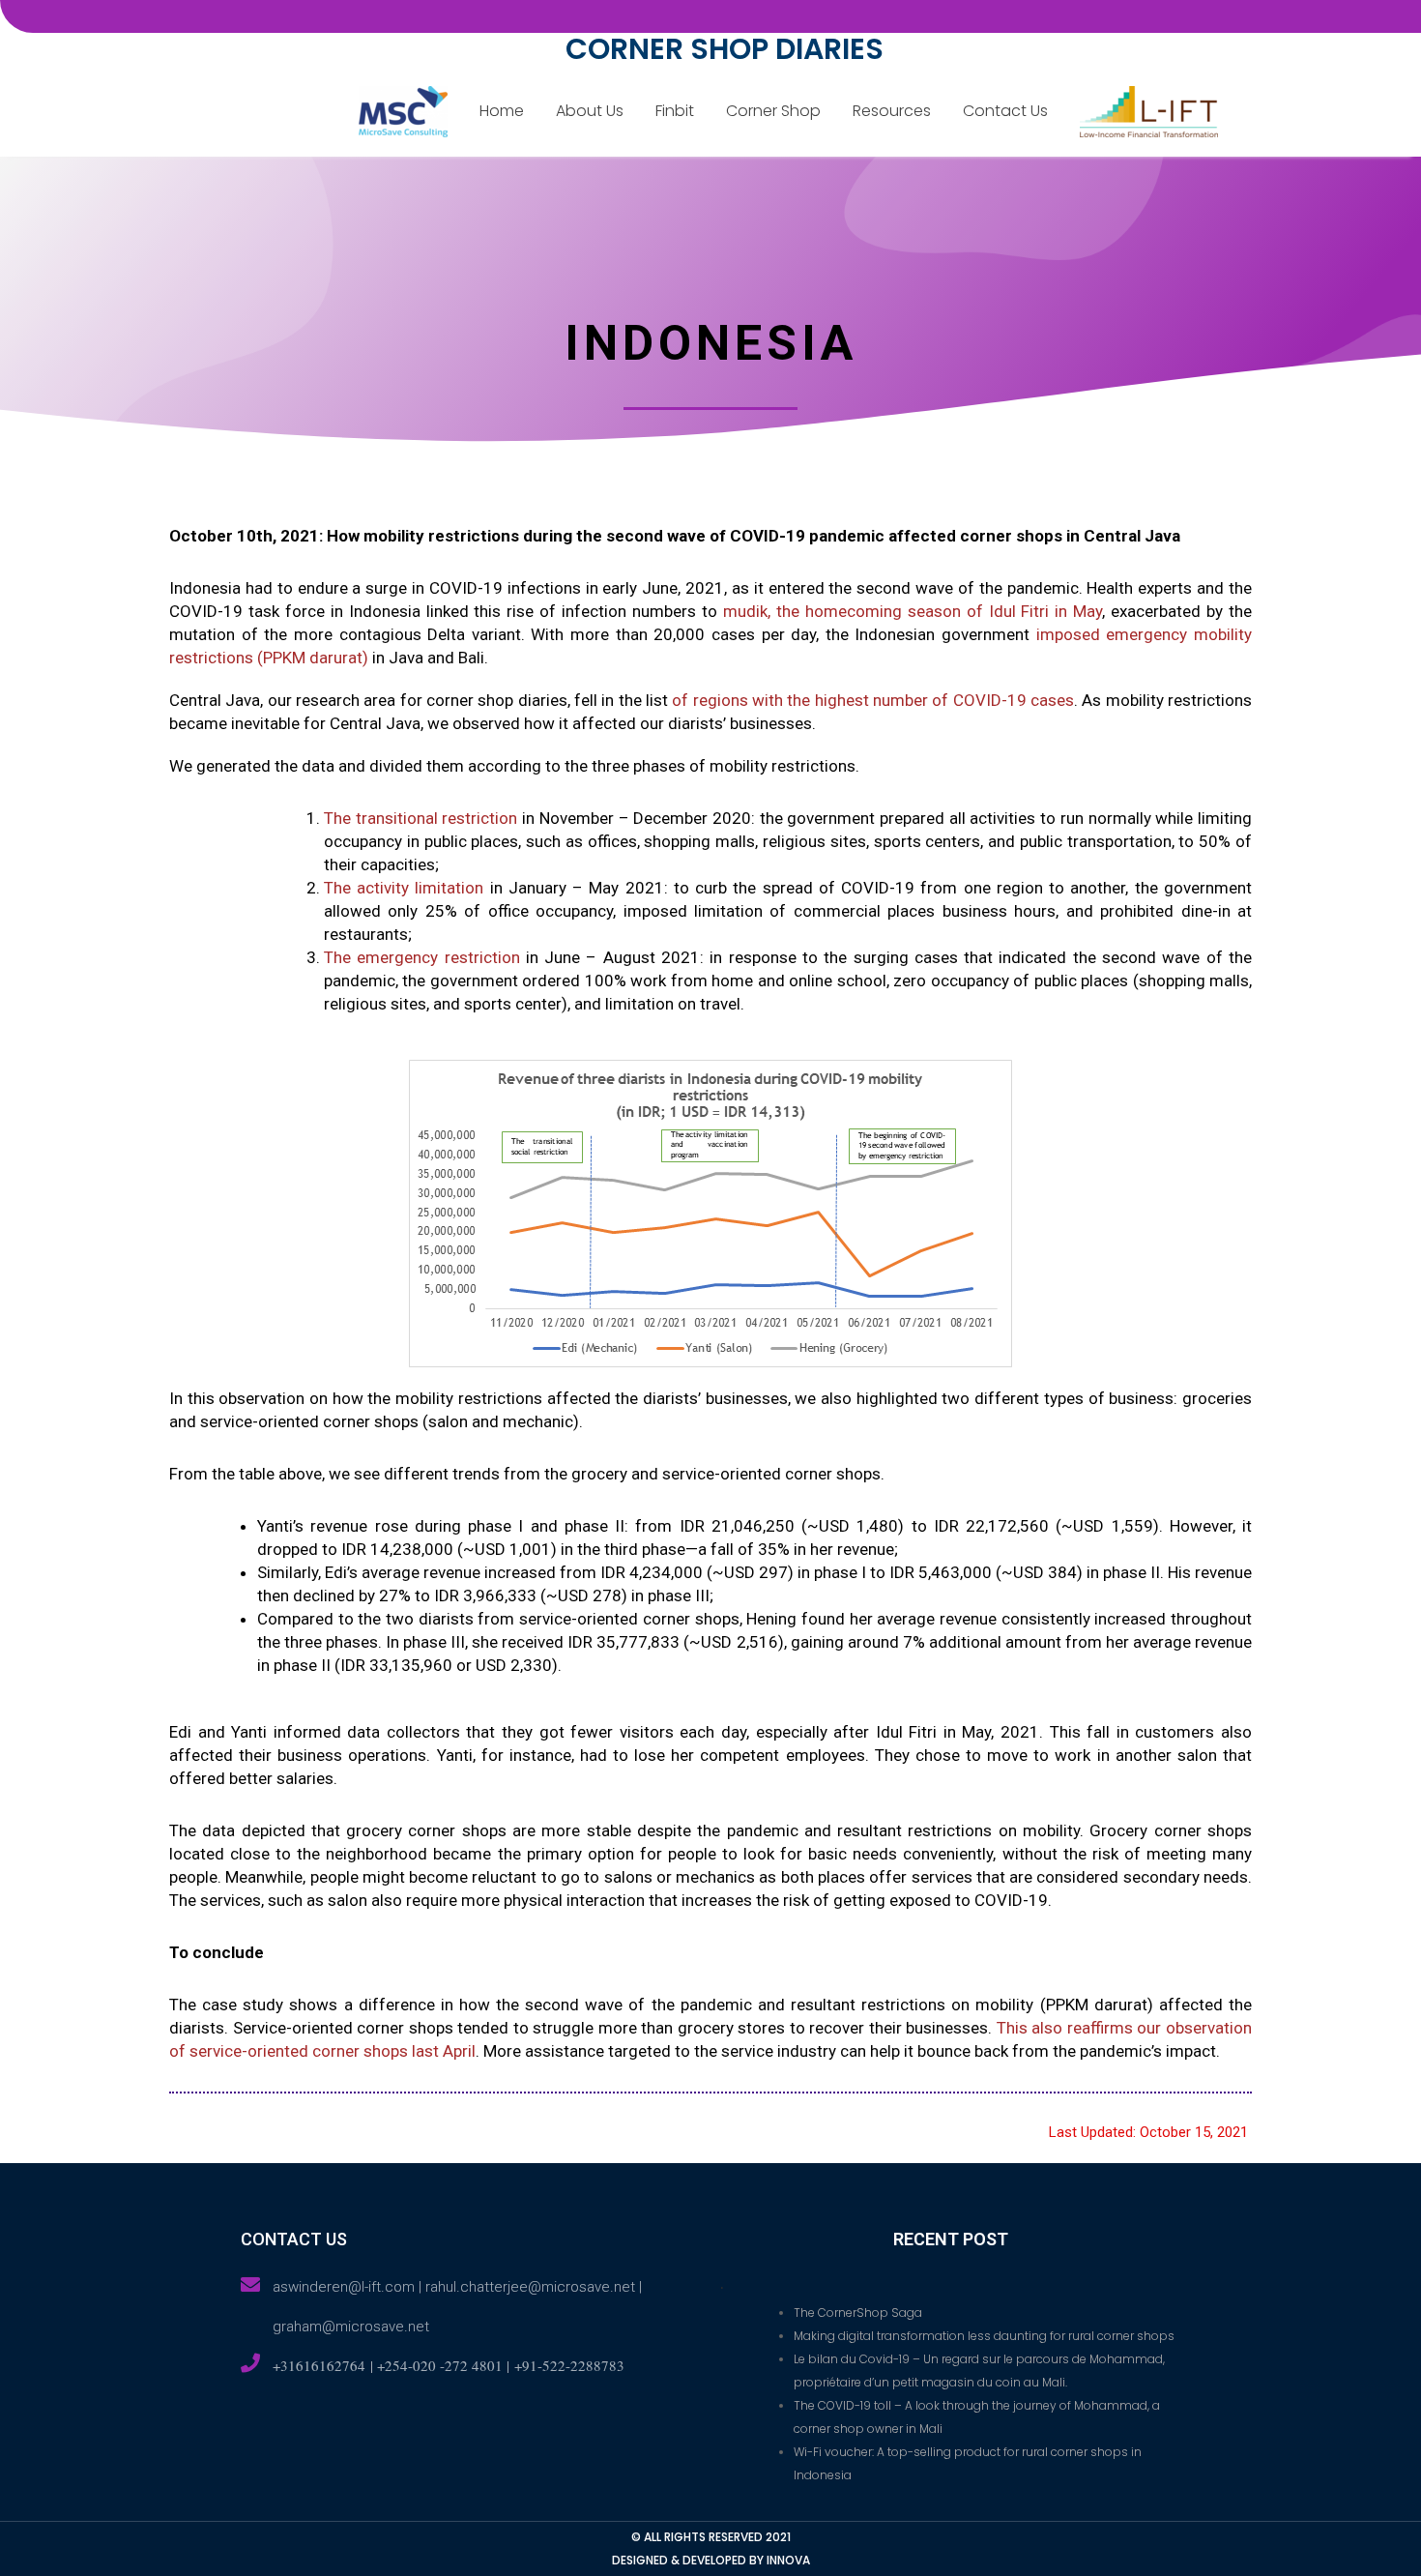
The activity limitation (404, 888)
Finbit (675, 111)
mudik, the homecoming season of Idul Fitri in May (913, 611)
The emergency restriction (422, 957)
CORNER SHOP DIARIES (725, 49)
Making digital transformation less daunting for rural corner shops (984, 2336)
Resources (892, 111)
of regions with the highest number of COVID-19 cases (873, 700)
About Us (590, 111)
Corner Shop (773, 111)
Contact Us (1005, 111)
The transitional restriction (420, 818)
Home (502, 111)
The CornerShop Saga (858, 2313)
